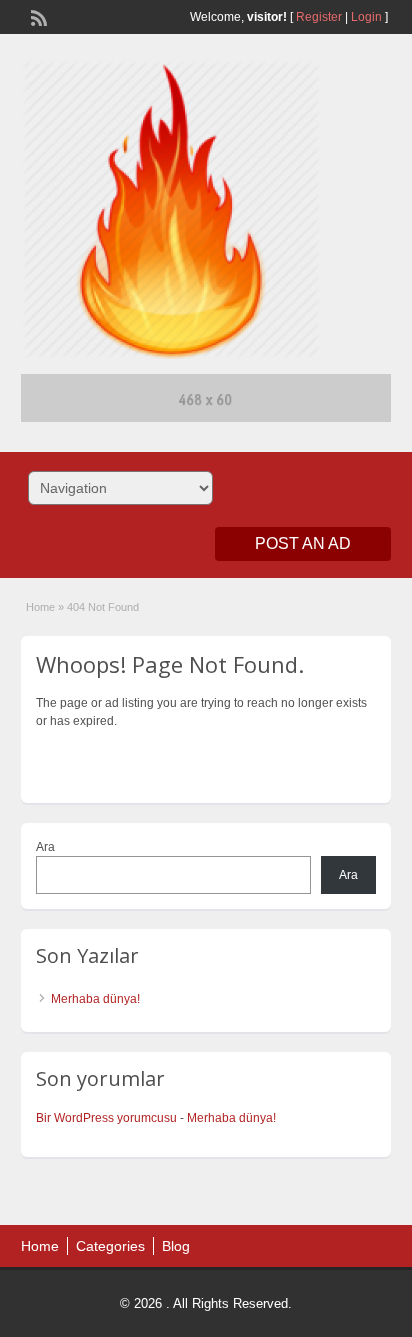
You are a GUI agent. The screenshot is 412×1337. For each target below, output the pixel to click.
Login (366, 17)
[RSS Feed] (37, 16)
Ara (45, 847)
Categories (110, 1246)
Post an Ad (303, 543)
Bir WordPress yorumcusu (106, 1118)
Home (40, 607)
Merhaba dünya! (95, 999)
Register (319, 17)
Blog (176, 1246)
